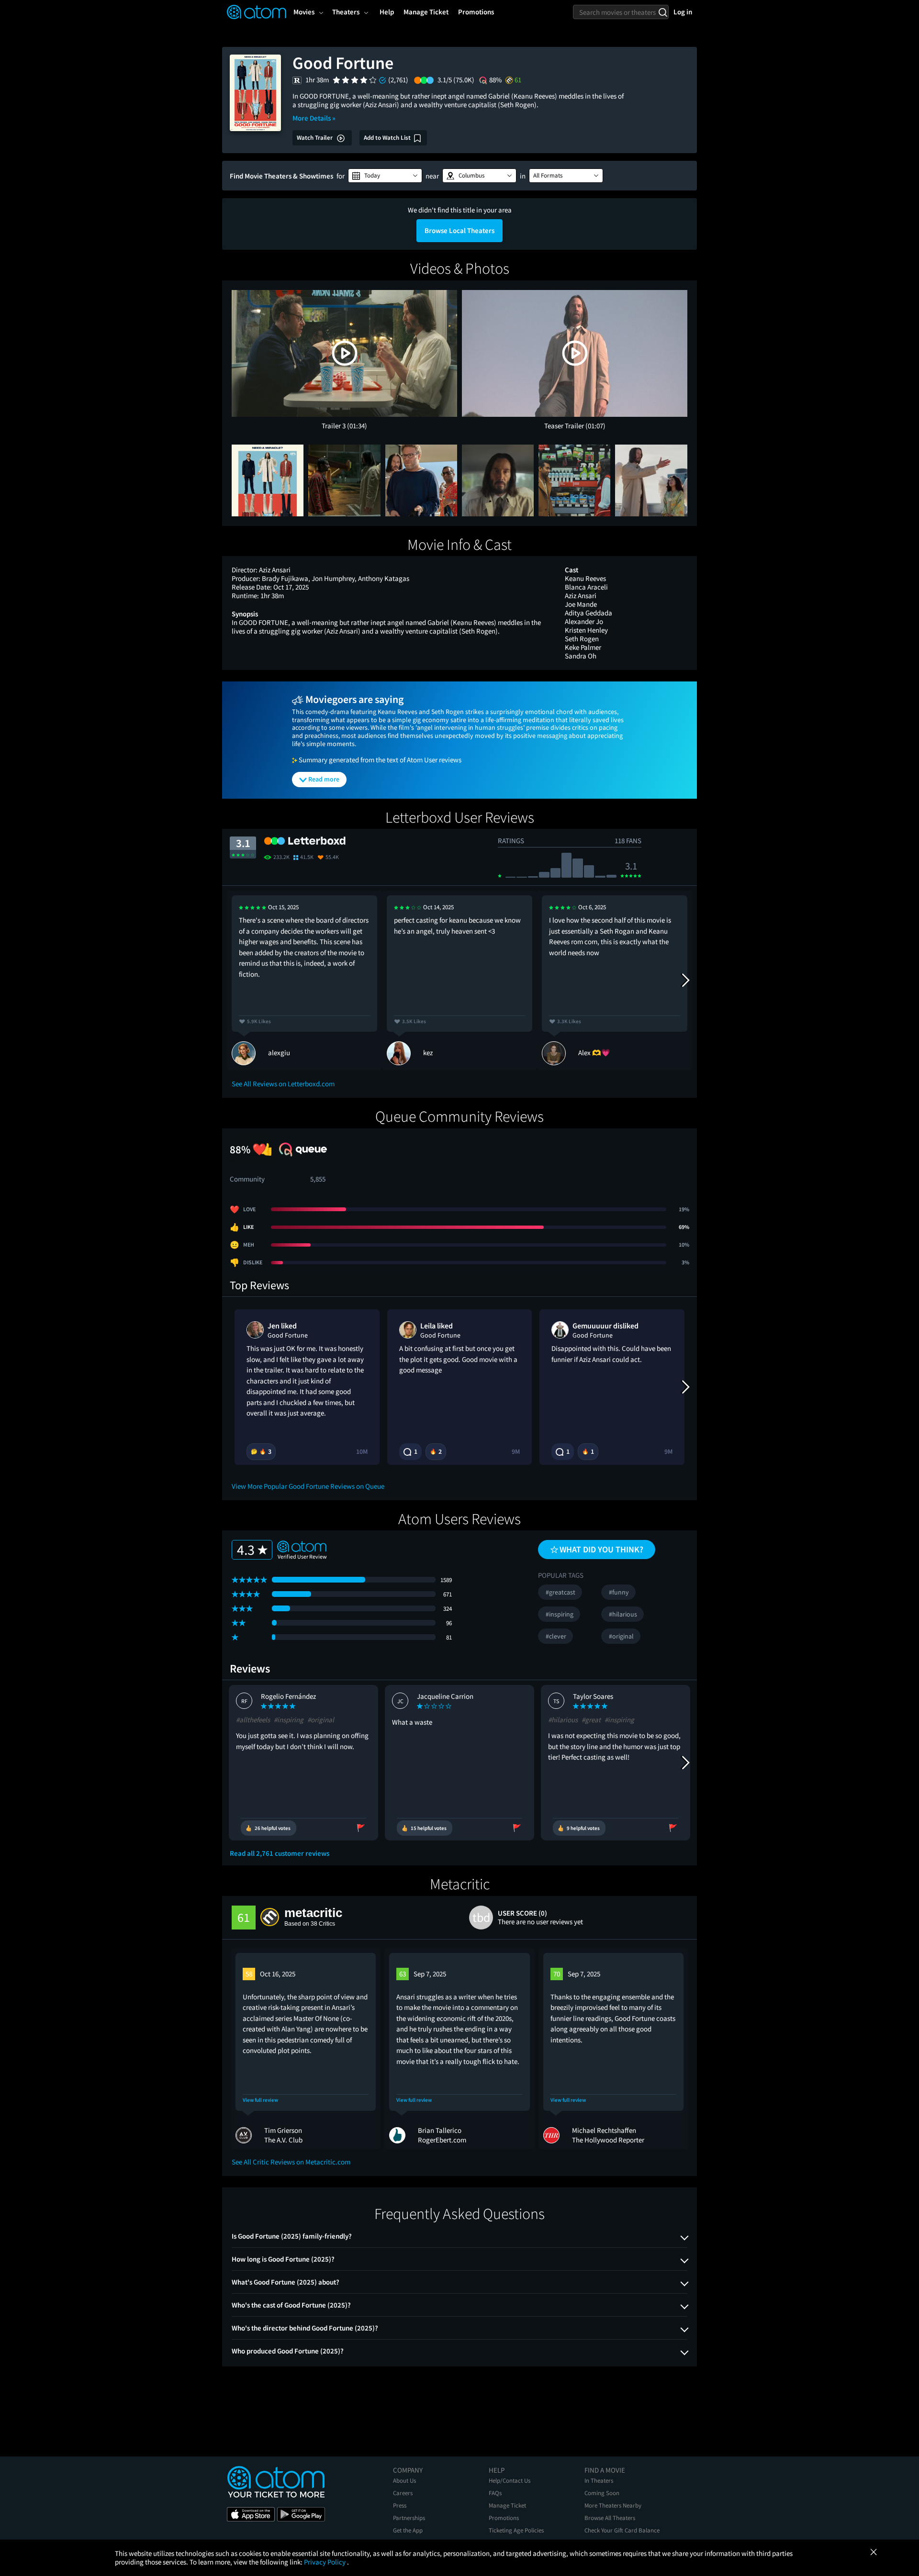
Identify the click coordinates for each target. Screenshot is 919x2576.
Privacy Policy (325, 2562)
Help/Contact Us (510, 2481)
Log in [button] (683, 12)
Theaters (346, 12)
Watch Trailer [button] (315, 138)
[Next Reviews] (685, 980)
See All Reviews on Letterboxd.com (283, 1084)
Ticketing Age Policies (516, 2530)
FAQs (495, 2493)
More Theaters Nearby (613, 2505)
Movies (304, 12)
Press (400, 2505)
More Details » (314, 118)
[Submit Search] (663, 12)
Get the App (408, 2530)
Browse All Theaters (610, 2518)
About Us (404, 2481)
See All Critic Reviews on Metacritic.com (291, 2162)
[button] (385, 176)
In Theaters (599, 2481)
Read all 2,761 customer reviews (280, 1853)
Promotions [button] (476, 12)
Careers (403, 2493)
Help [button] (387, 12)
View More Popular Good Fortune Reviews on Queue (308, 1486)
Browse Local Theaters (459, 230)
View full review (260, 2100)
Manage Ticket (507, 2505)
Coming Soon (602, 2493)
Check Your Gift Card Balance (622, 2530)
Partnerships (409, 2518)
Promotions (504, 2518)
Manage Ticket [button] (426, 12)
